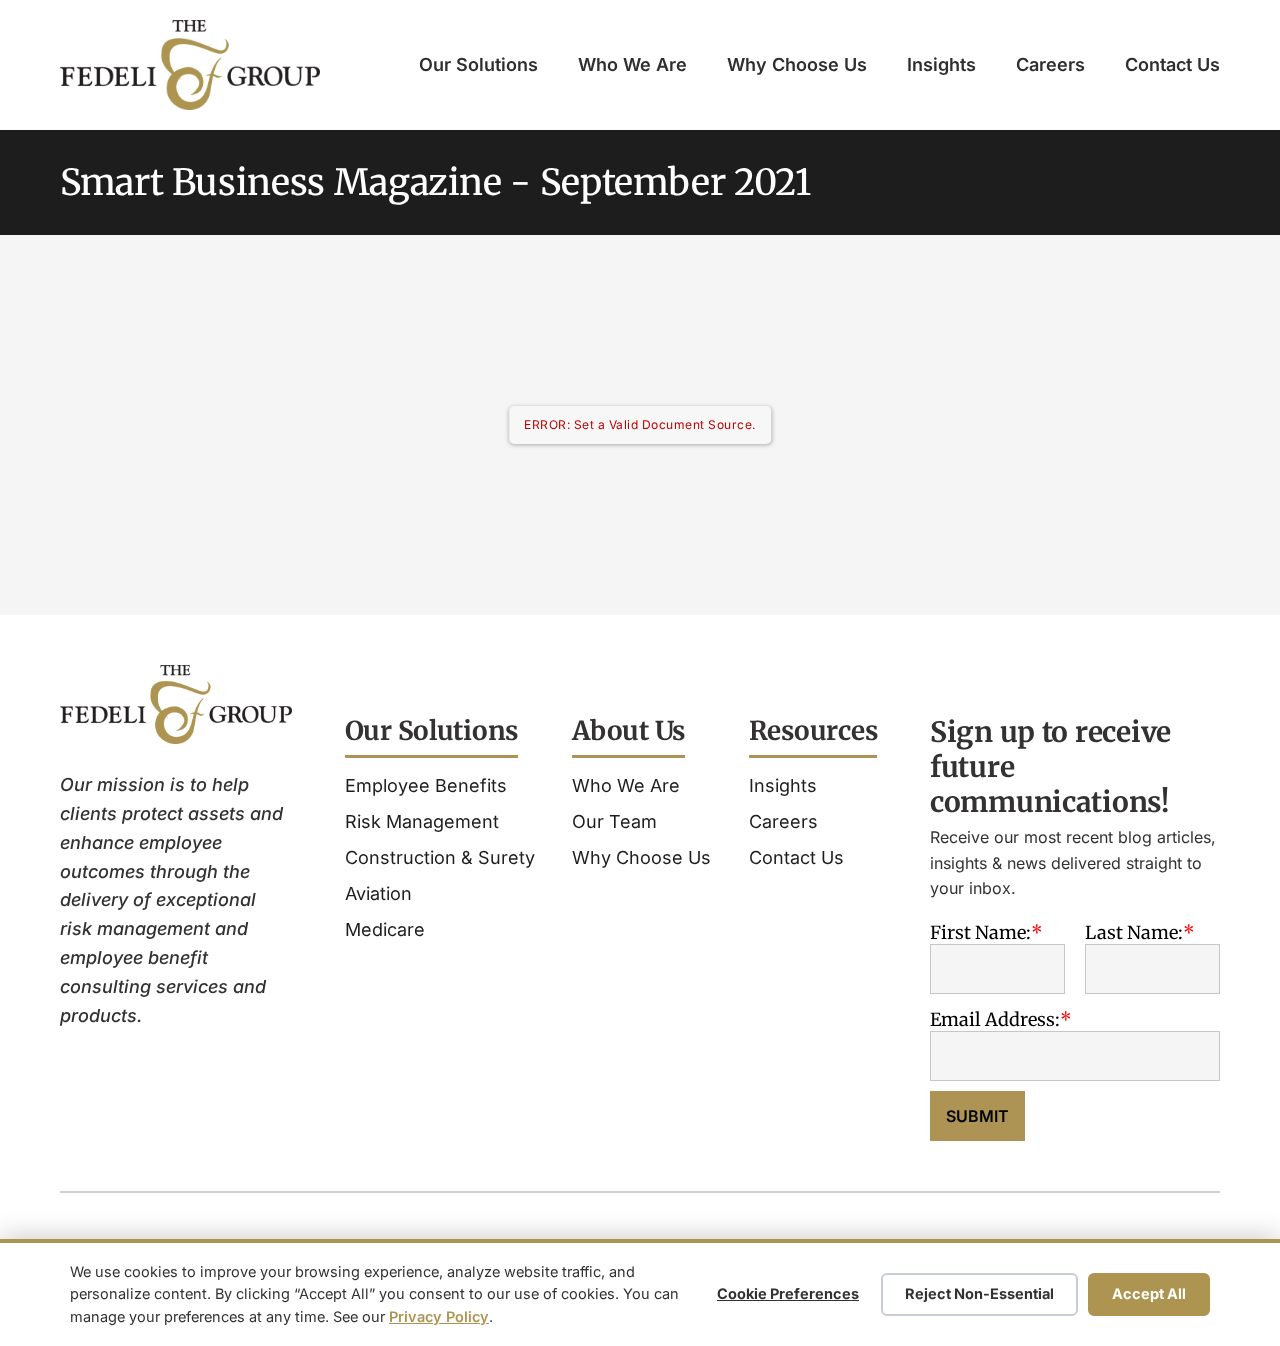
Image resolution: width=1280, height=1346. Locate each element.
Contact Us (1172, 64)
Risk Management (422, 821)
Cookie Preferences (788, 1293)
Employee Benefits (426, 785)
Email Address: (995, 1019)
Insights (941, 64)
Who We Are (632, 64)
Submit (977, 1116)
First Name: (980, 932)
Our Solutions (478, 64)
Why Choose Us (797, 64)
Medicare (385, 929)
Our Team (614, 821)
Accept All (1149, 1293)
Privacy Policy (439, 1316)
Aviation (378, 893)
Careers (1050, 64)
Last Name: (1134, 932)
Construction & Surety (440, 857)
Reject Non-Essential (979, 1293)
